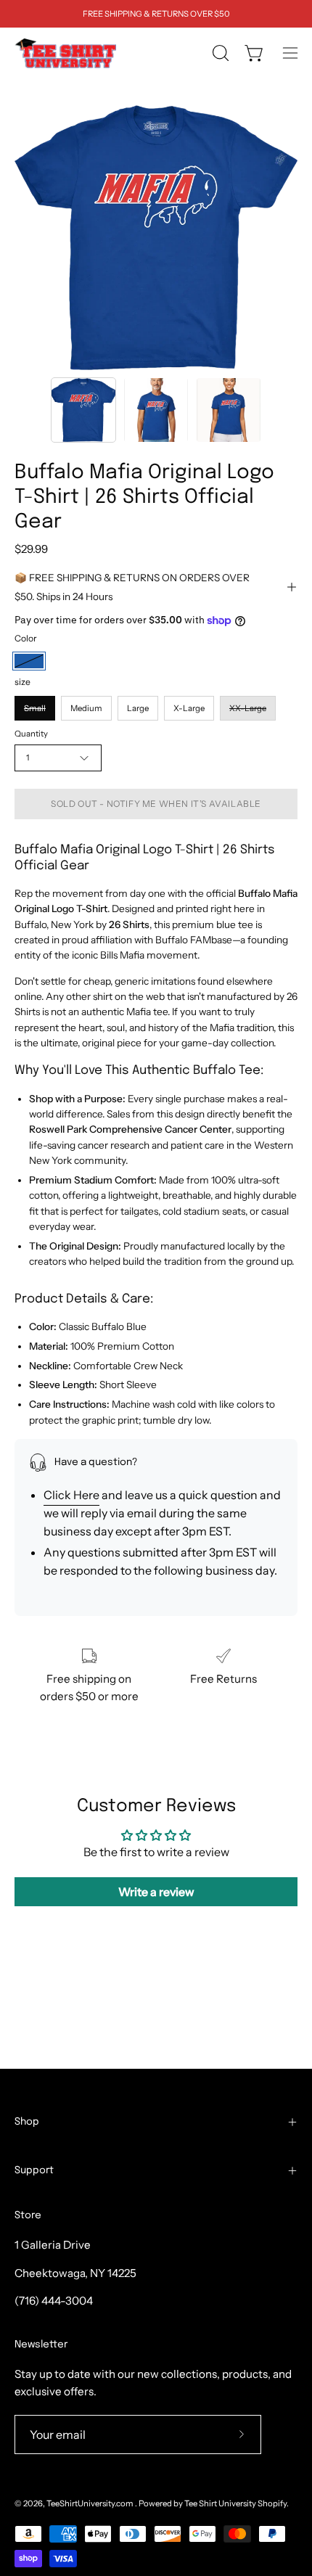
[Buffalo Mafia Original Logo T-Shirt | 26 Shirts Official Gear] (83, 410)
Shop (27, 2122)
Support (34, 2170)
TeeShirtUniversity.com (91, 2503)
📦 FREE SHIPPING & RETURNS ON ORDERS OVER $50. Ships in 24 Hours (132, 587)
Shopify (272, 2503)
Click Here (71, 1495)
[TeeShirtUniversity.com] (65, 53)
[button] (219, 53)
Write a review (156, 1892)
